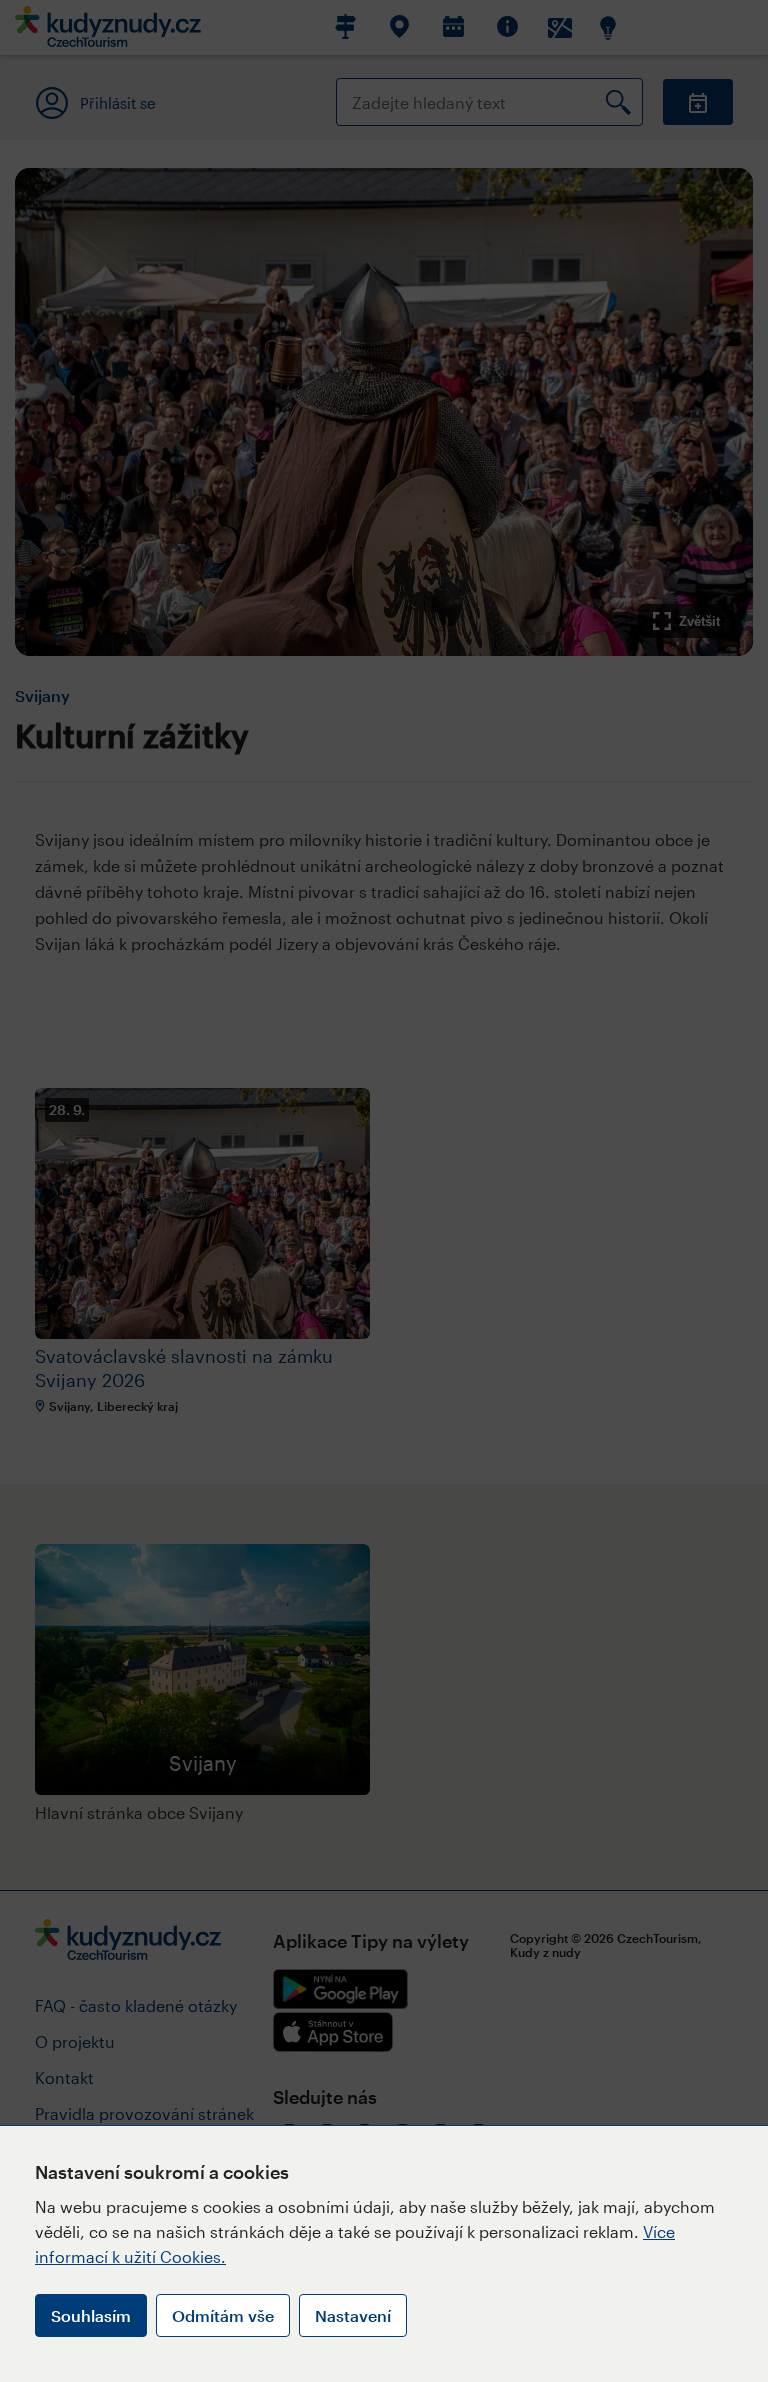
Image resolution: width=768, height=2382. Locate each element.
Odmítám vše (223, 2315)
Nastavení (353, 2315)
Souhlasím (91, 2315)
